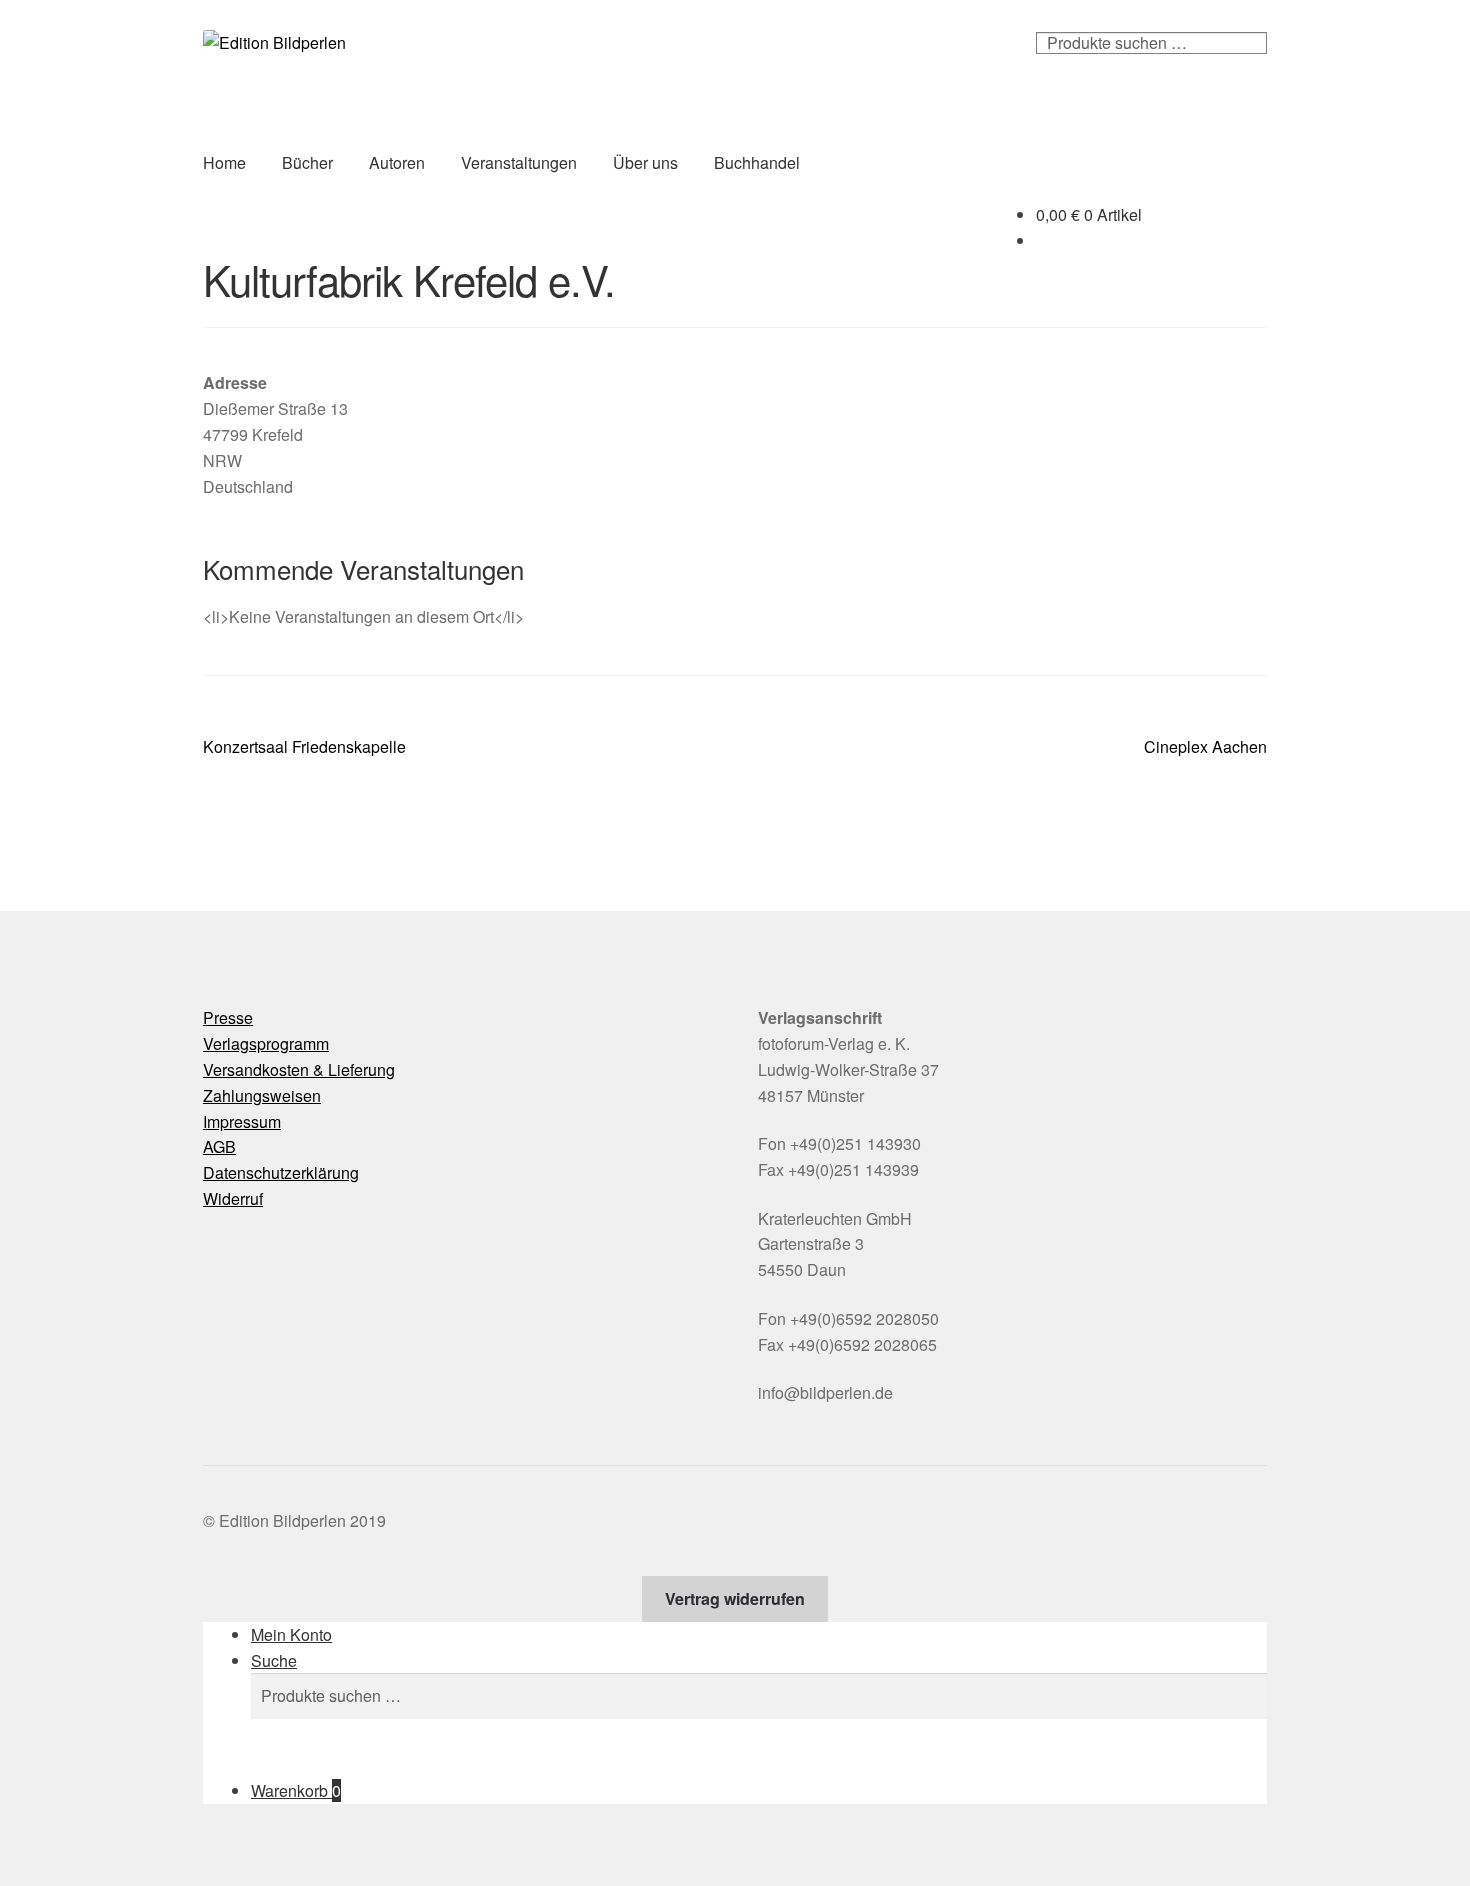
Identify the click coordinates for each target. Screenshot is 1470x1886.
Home (224, 162)
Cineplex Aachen (1205, 747)
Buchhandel (757, 162)
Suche (274, 1660)
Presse (228, 1017)
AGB (219, 1146)
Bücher (307, 162)
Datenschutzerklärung (281, 1172)
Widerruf (233, 1198)
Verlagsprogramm (266, 1043)
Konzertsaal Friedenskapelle (304, 747)
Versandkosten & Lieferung (299, 1069)
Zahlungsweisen (262, 1095)
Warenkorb (296, 1790)
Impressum (242, 1121)
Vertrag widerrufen (735, 1598)
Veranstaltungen (519, 162)
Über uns (645, 162)
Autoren (397, 162)
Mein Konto (291, 1634)
